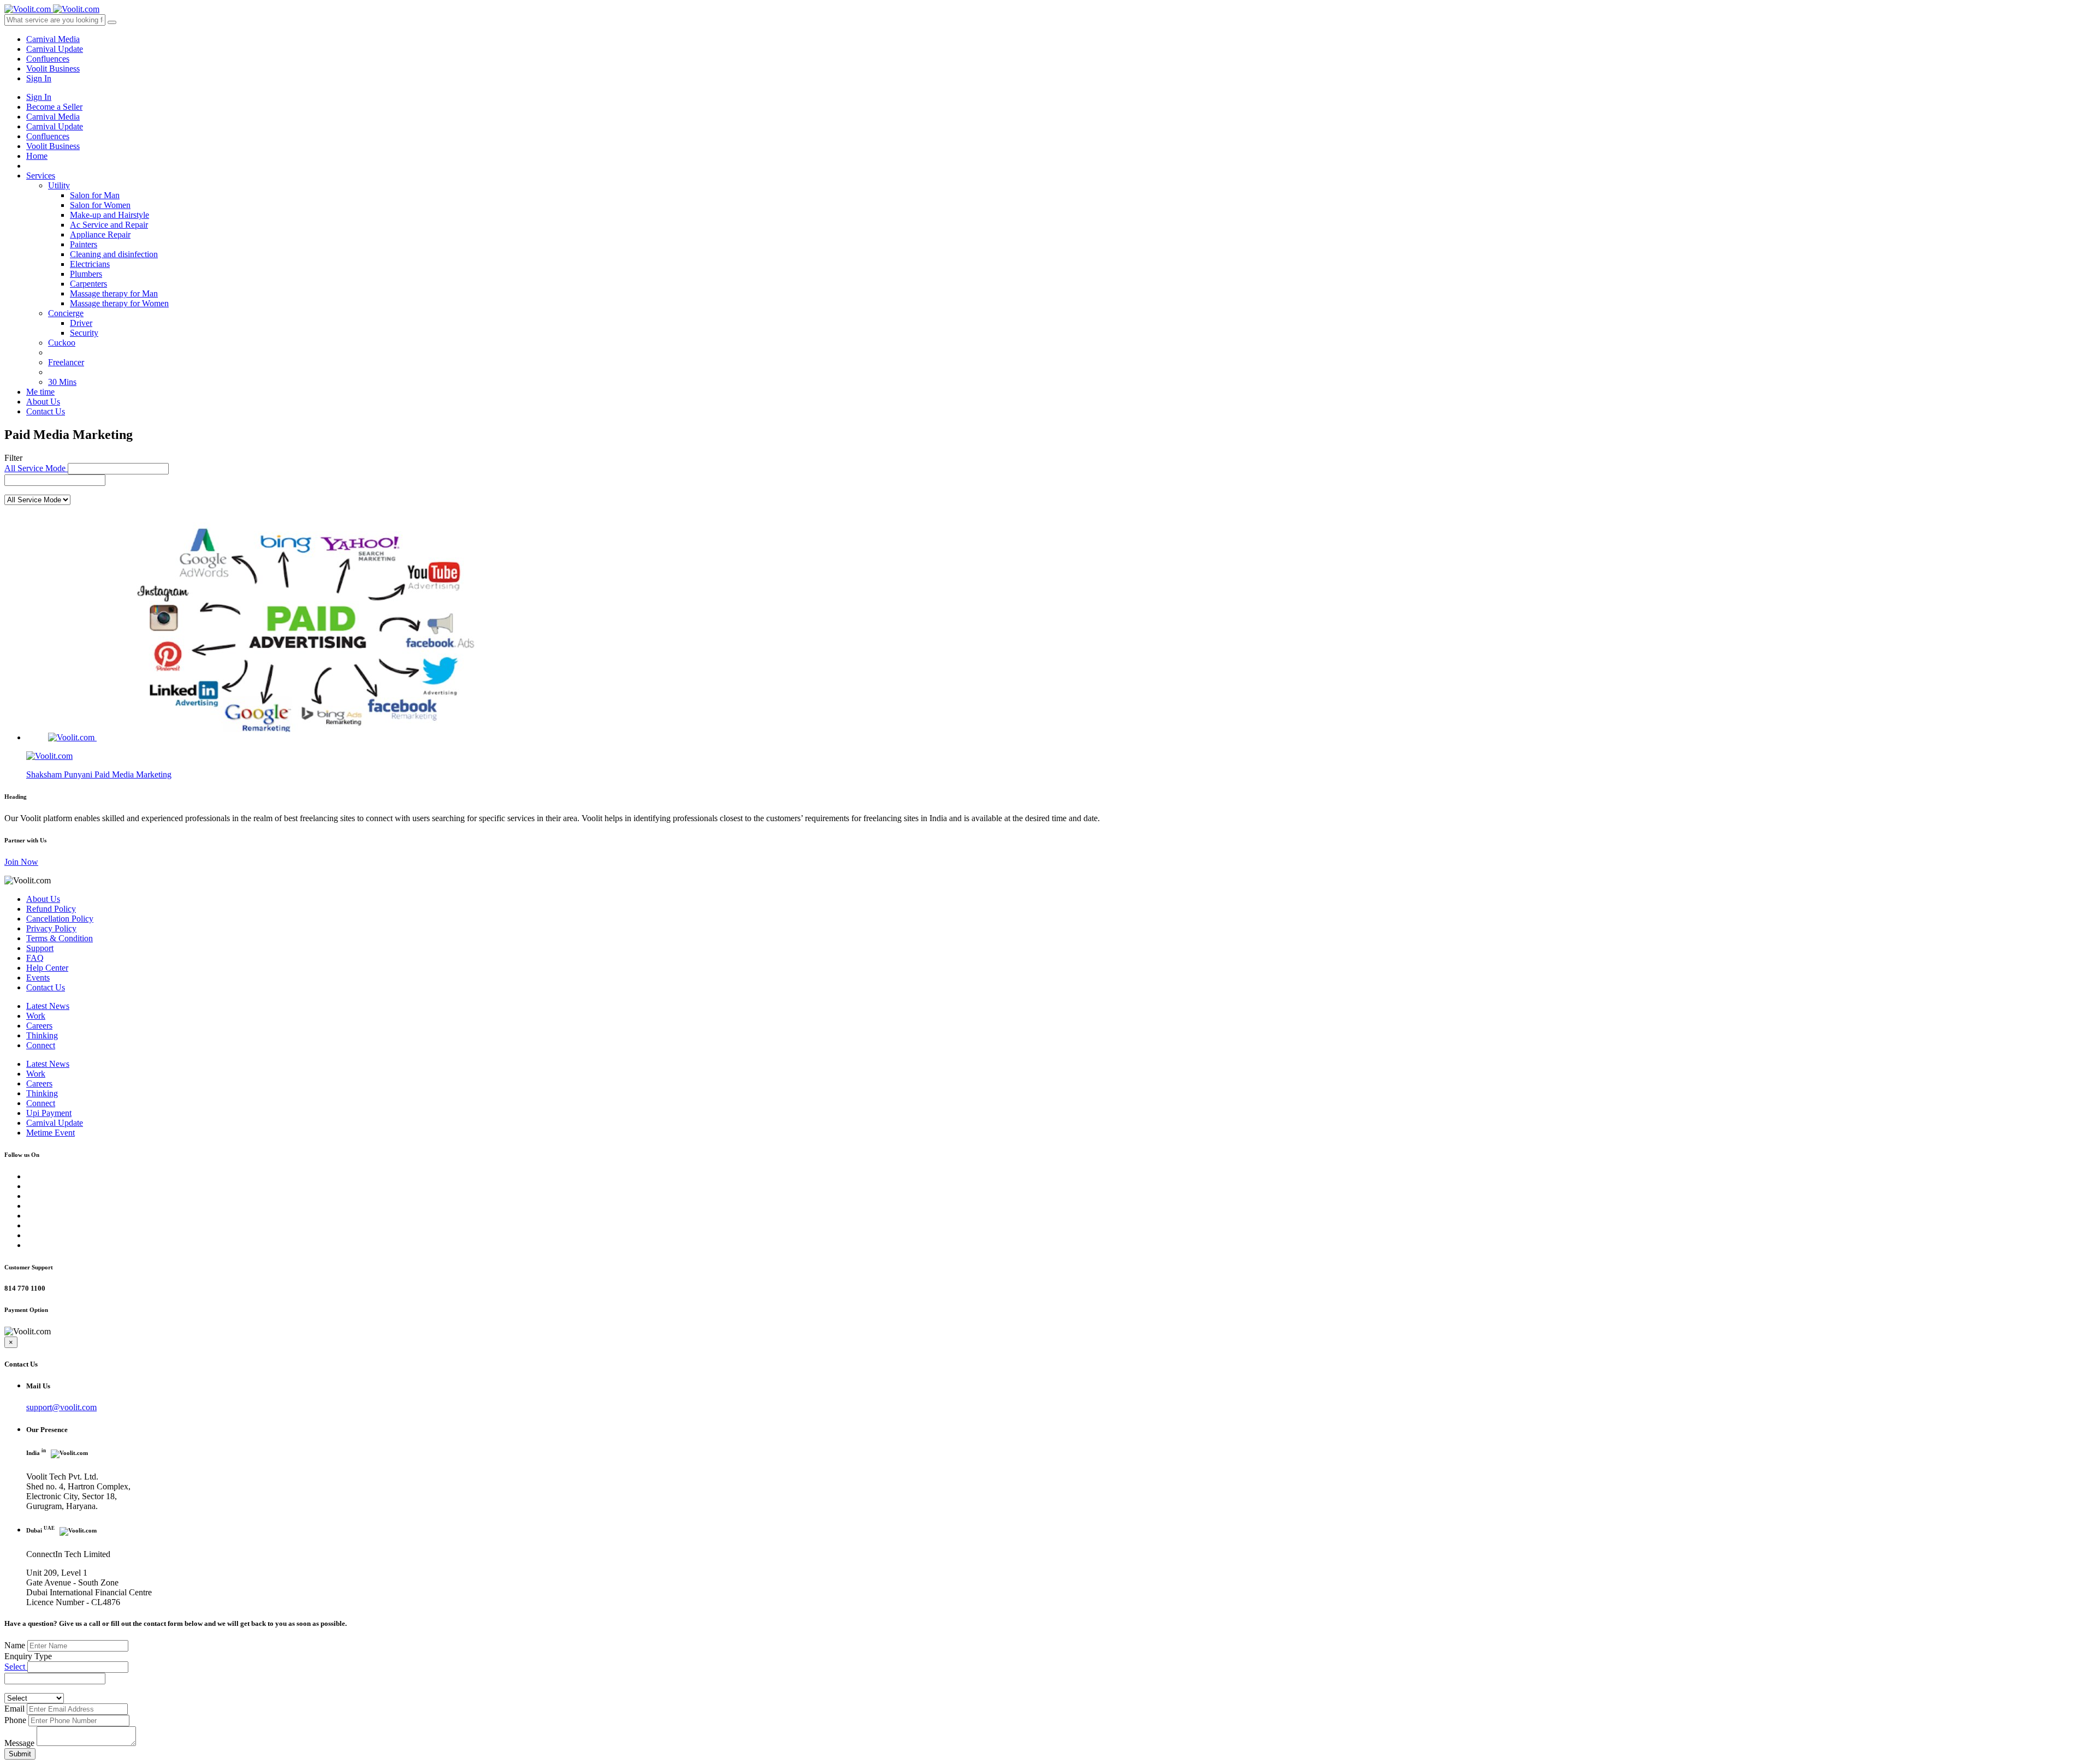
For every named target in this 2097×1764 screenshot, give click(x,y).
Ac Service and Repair (109, 225)
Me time (40, 392)
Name (15, 1645)
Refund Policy (51, 909)
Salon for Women (100, 205)
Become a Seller (54, 107)
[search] (112, 22)
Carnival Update (55, 49)
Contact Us (46, 411)
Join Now (21, 862)
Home (37, 156)
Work (36, 1016)
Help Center (47, 968)
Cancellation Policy (60, 919)
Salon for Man (95, 195)
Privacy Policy (51, 928)
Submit (20, 1754)
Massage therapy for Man (114, 293)
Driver (81, 323)
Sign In (39, 78)
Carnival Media (53, 39)
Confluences (48, 59)
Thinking (42, 1035)
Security (84, 333)
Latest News (48, 1006)
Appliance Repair (100, 234)
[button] (118, 469)
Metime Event (51, 1133)
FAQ (35, 958)
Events (38, 978)
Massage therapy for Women (119, 303)
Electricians (90, 264)
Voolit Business (53, 69)
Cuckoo (62, 343)
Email (14, 1709)
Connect (41, 1045)
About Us (43, 402)
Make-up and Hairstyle (109, 215)
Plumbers (86, 274)
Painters (84, 244)
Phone (15, 1720)
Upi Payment (49, 1113)
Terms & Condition (60, 938)
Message (19, 1743)
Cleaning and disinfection (114, 254)
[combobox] (55, 480)
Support (40, 948)
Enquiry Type (28, 1656)
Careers (39, 1026)
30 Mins (62, 382)
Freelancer (66, 362)
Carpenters (88, 284)
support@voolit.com (61, 1407)
